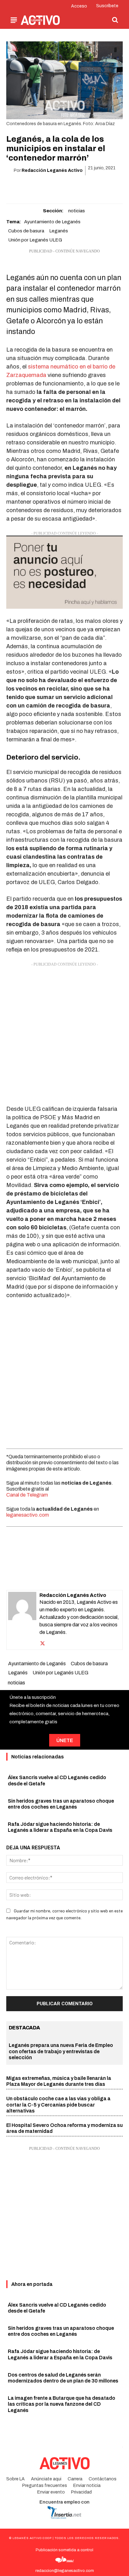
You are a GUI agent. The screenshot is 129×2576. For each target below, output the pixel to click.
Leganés (59, 231)
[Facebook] (28, 187)
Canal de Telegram (27, 1495)
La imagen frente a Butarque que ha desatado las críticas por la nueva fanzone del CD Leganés (62, 2404)
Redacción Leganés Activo (52, 170)
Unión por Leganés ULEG (35, 240)
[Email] (71, 187)
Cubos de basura (26, 231)
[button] (115, 20)
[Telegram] (86, 187)
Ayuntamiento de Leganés (52, 222)
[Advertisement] (64, 1032)
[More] (101, 187)
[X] (43, 187)
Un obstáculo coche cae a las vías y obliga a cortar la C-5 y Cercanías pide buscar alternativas (58, 2104)
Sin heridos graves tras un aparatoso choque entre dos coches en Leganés (61, 2331)
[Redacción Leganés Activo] (22, 1620)
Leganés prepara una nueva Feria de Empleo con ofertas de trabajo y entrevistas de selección (61, 2051)
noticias (77, 211)
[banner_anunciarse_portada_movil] (64, 572)
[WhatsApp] (57, 187)
